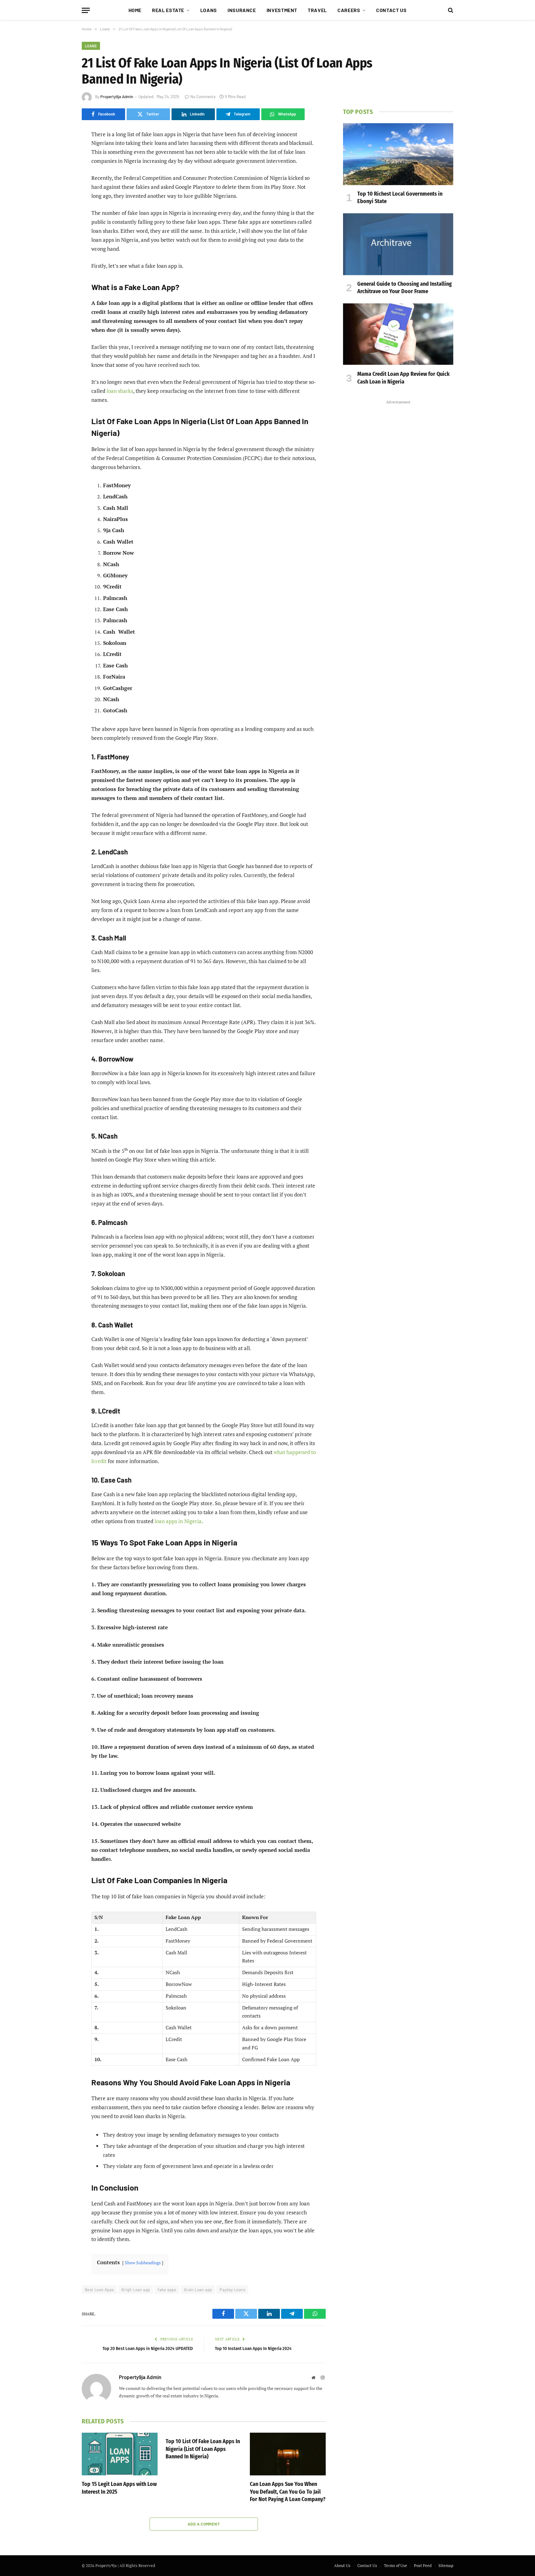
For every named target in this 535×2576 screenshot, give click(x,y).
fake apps (167, 2290)
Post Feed (423, 2565)
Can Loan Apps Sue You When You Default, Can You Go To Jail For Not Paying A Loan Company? (288, 2492)
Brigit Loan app (136, 2290)
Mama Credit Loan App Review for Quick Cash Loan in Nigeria (403, 378)
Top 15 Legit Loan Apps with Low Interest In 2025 (119, 2488)
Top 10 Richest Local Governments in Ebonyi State (400, 198)
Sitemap (446, 2565)
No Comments (203, 97)
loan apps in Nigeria (178, 1521)
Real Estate (168, 10)
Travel (317, 10)
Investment (282, 10)
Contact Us (391, 10)
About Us (342, 2565)
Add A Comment (204, 2524)
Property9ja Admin (117, 97)
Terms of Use (396, 2565)
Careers (349, 10)
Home (135, 10)
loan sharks (120, 391)
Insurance (242, 10)
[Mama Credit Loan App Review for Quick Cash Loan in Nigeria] (398, 334)
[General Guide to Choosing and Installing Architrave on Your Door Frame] (398, 244)
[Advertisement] (398, 499)
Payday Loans (232, 2290)
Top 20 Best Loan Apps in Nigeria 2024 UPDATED (148, 2348)
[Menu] (86, 10)
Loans (209, 10)
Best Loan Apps (99, 2290)
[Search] (450, 10)
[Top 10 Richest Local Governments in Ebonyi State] (398, 154)
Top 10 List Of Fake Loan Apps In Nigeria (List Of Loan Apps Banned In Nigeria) (203, 2449)
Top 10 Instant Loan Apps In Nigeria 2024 (253, 2348)
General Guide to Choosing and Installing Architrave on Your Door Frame (405, 288)
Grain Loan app (198, 2290)
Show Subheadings (143, 2263)
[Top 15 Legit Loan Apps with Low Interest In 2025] (120, 2454)
